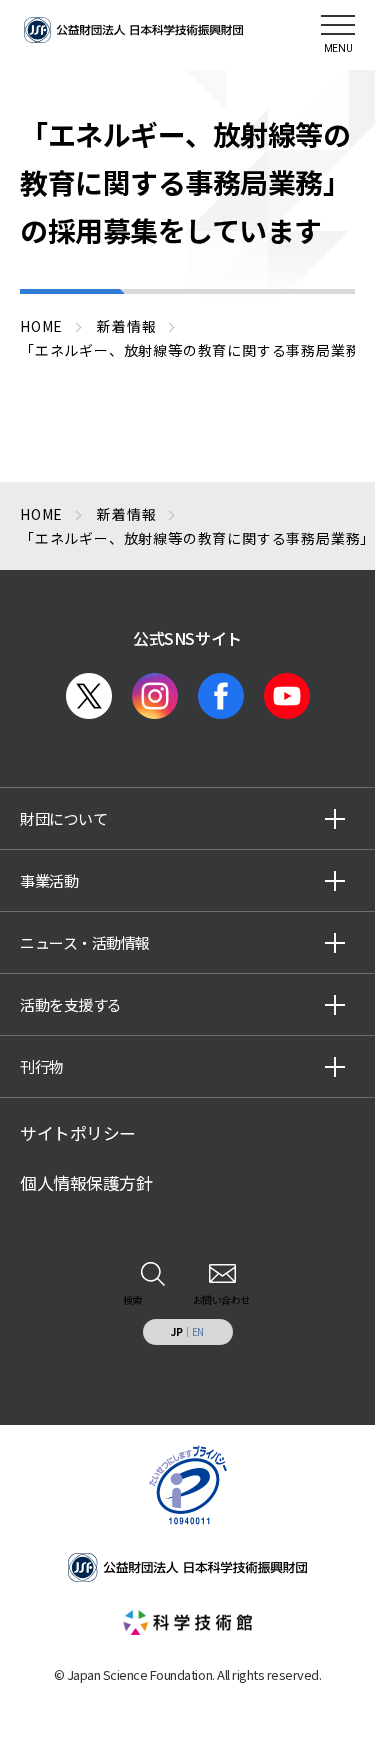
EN (198, 1331)
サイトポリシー (78, 1133)
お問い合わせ (221, 1299)
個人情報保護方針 (86, 1183)
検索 (132, 1299)
